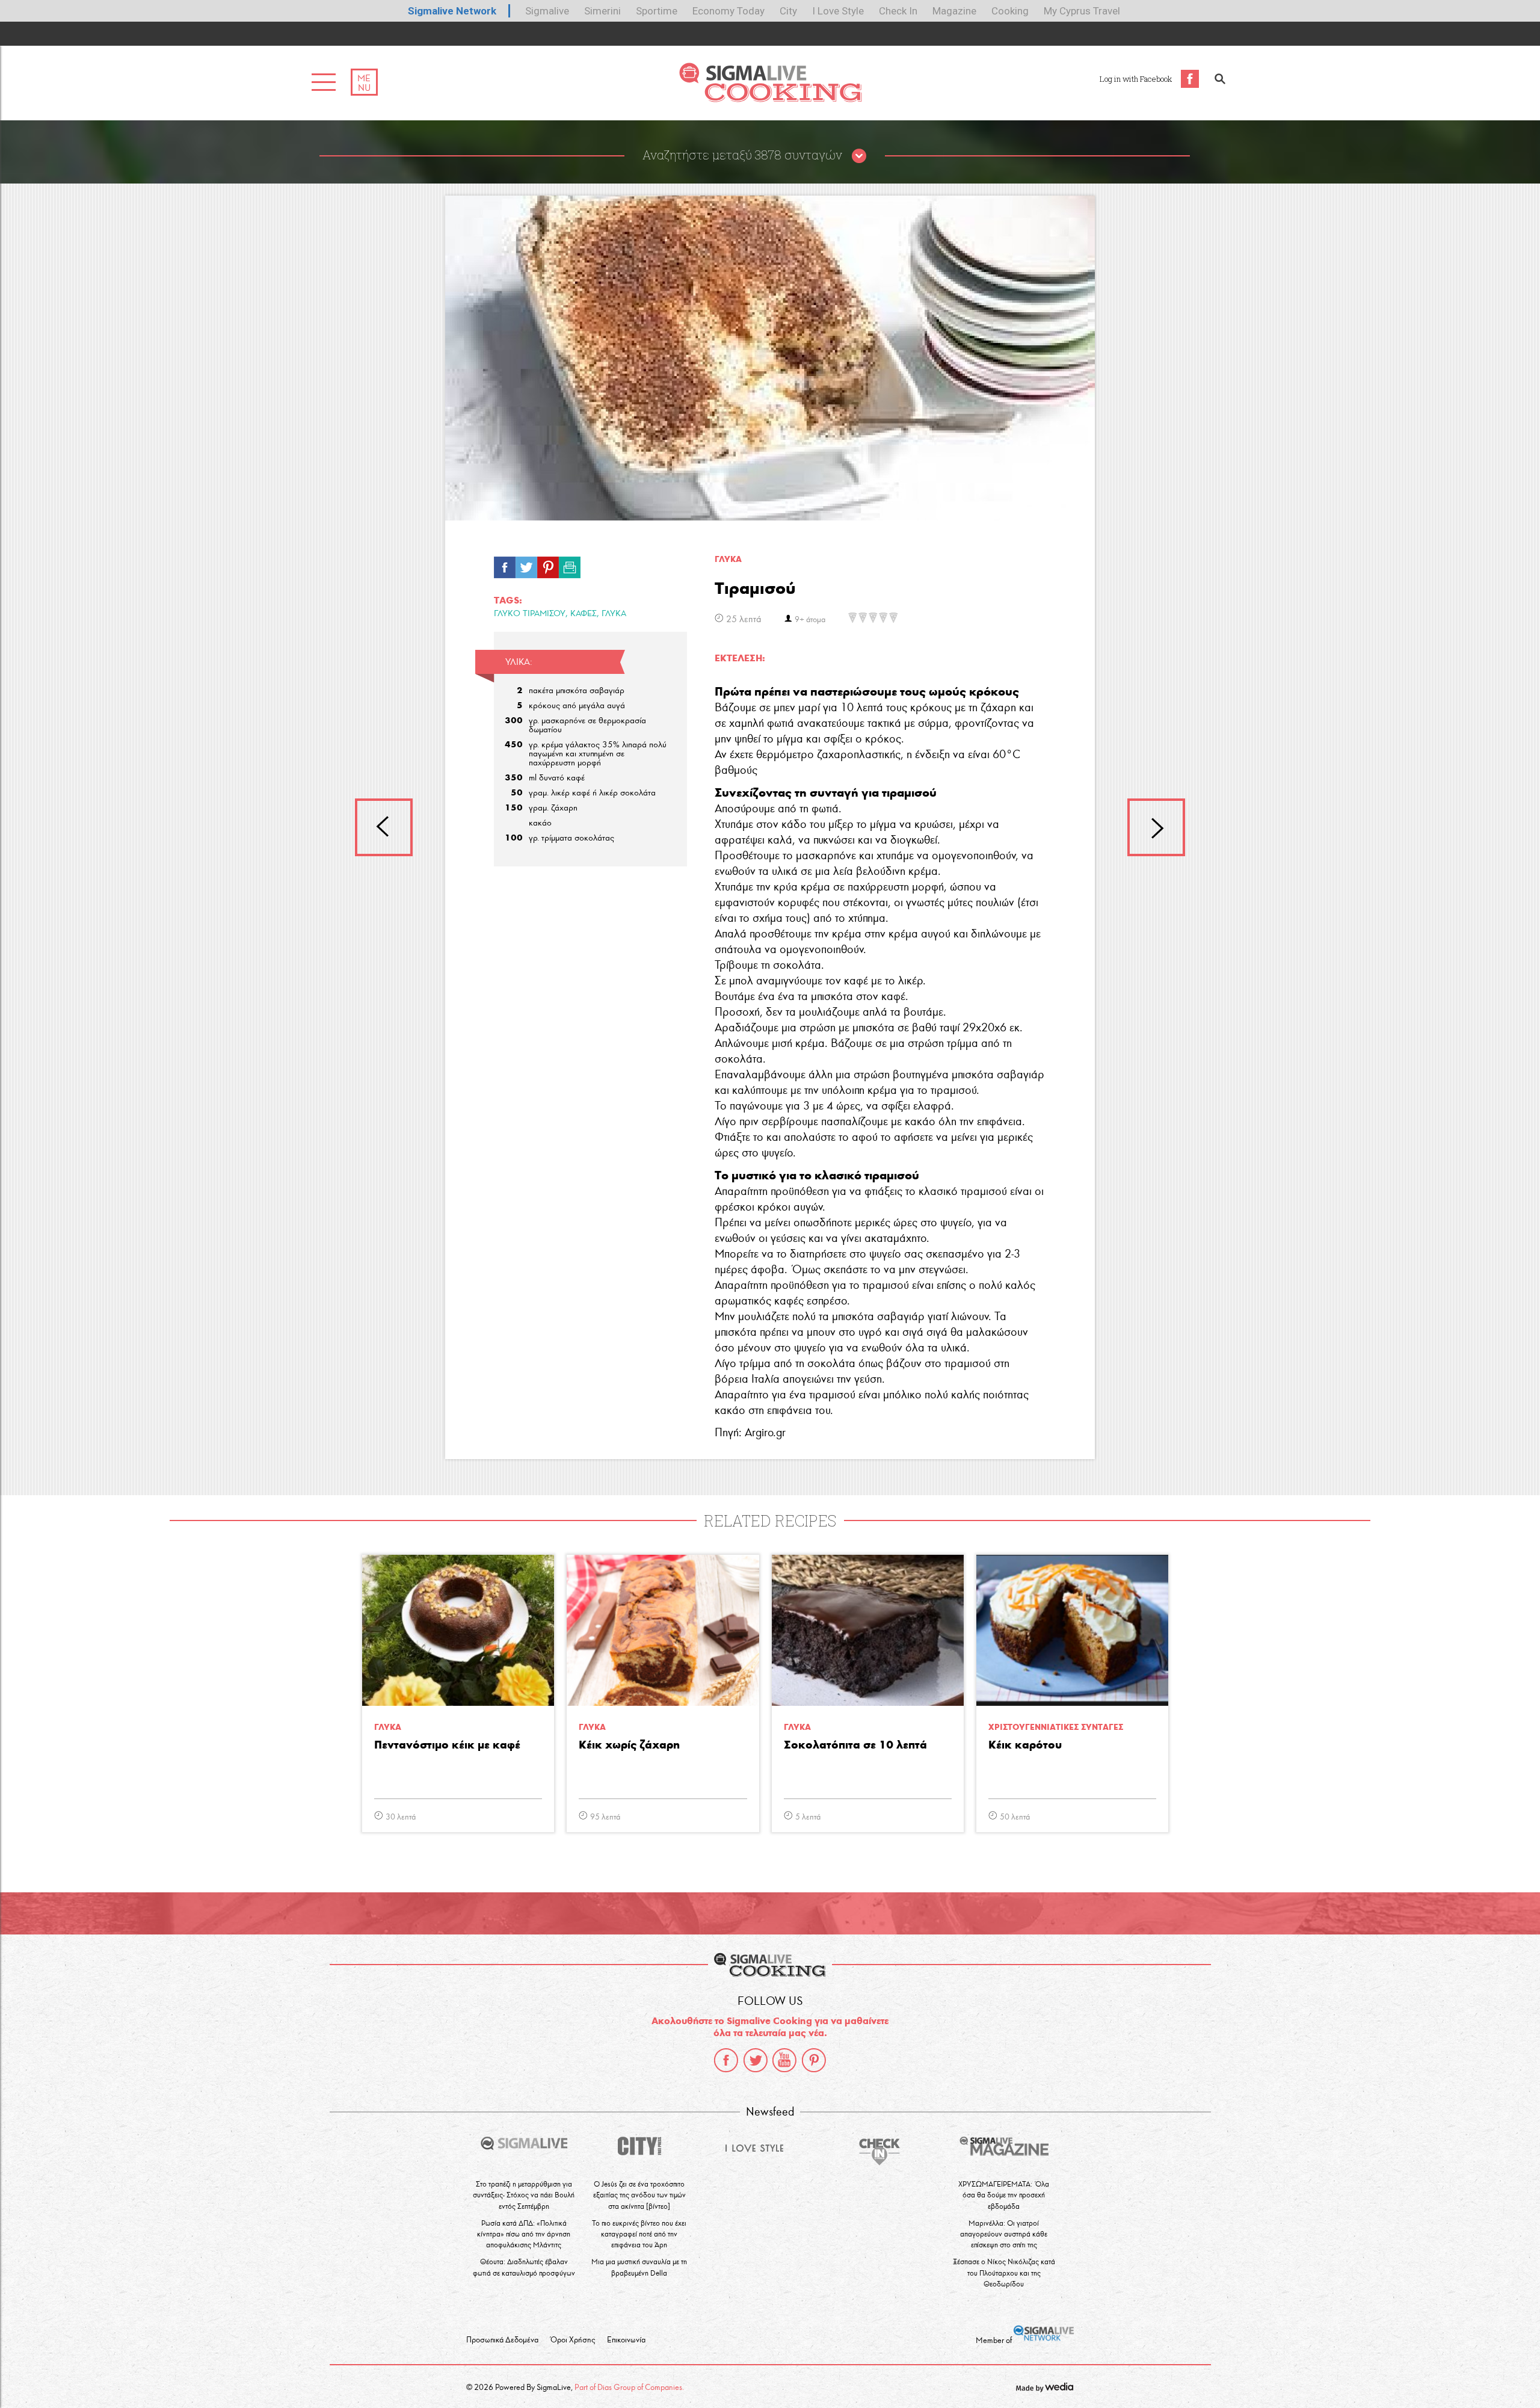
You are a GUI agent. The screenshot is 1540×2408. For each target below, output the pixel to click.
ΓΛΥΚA (728, 559)
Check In (898, 11)
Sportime (657, 11)
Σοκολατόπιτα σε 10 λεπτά (855, 1745)
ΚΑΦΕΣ (584, 613)
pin (548, 564)
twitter (756, 2060)
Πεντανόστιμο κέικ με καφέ (447, 1745)
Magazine (954, 11)
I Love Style (838, 11)
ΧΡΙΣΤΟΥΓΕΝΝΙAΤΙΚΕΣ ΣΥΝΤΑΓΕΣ (1056, 1727)
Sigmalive (547, 11)
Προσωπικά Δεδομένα (502, 2340)
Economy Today (728, 11)
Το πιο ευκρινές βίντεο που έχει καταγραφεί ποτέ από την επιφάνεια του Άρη (639, 2234)
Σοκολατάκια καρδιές (384, 827)
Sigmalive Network (452, 11)
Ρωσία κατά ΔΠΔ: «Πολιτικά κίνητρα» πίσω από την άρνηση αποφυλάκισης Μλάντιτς (524, 2234)
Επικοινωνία (626, 2340)
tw (526, 564)
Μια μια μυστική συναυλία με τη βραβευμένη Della (639, 2267)
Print (570, 564)
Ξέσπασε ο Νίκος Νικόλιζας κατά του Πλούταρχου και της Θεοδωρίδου (1004, 2272)
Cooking (1010, 11)
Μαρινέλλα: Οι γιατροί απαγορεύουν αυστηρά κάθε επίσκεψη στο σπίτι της (1004, 2234)
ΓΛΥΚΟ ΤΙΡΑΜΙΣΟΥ (530, 613)
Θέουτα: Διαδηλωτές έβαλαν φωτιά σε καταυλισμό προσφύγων (524, 2267)
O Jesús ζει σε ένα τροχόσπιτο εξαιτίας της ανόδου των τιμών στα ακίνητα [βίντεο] (639, 2195)
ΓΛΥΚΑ (614, 613)
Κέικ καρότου (1025, 1745)
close (859, 156)
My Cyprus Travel (1082, 11)
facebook (726, 2060)
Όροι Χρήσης (573, 2340)
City (788, 11)
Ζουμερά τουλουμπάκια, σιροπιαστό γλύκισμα (1156, 827)
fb (505, 564)
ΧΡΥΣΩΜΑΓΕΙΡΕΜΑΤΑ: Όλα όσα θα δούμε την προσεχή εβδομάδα (1004, 2195)
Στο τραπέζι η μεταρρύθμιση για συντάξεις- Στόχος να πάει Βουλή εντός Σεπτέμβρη (524, 2195)
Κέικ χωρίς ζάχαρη (629, 1745)
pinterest (814, 2060)
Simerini (602, 11)
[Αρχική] (770, 99)
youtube (784, 2060)
